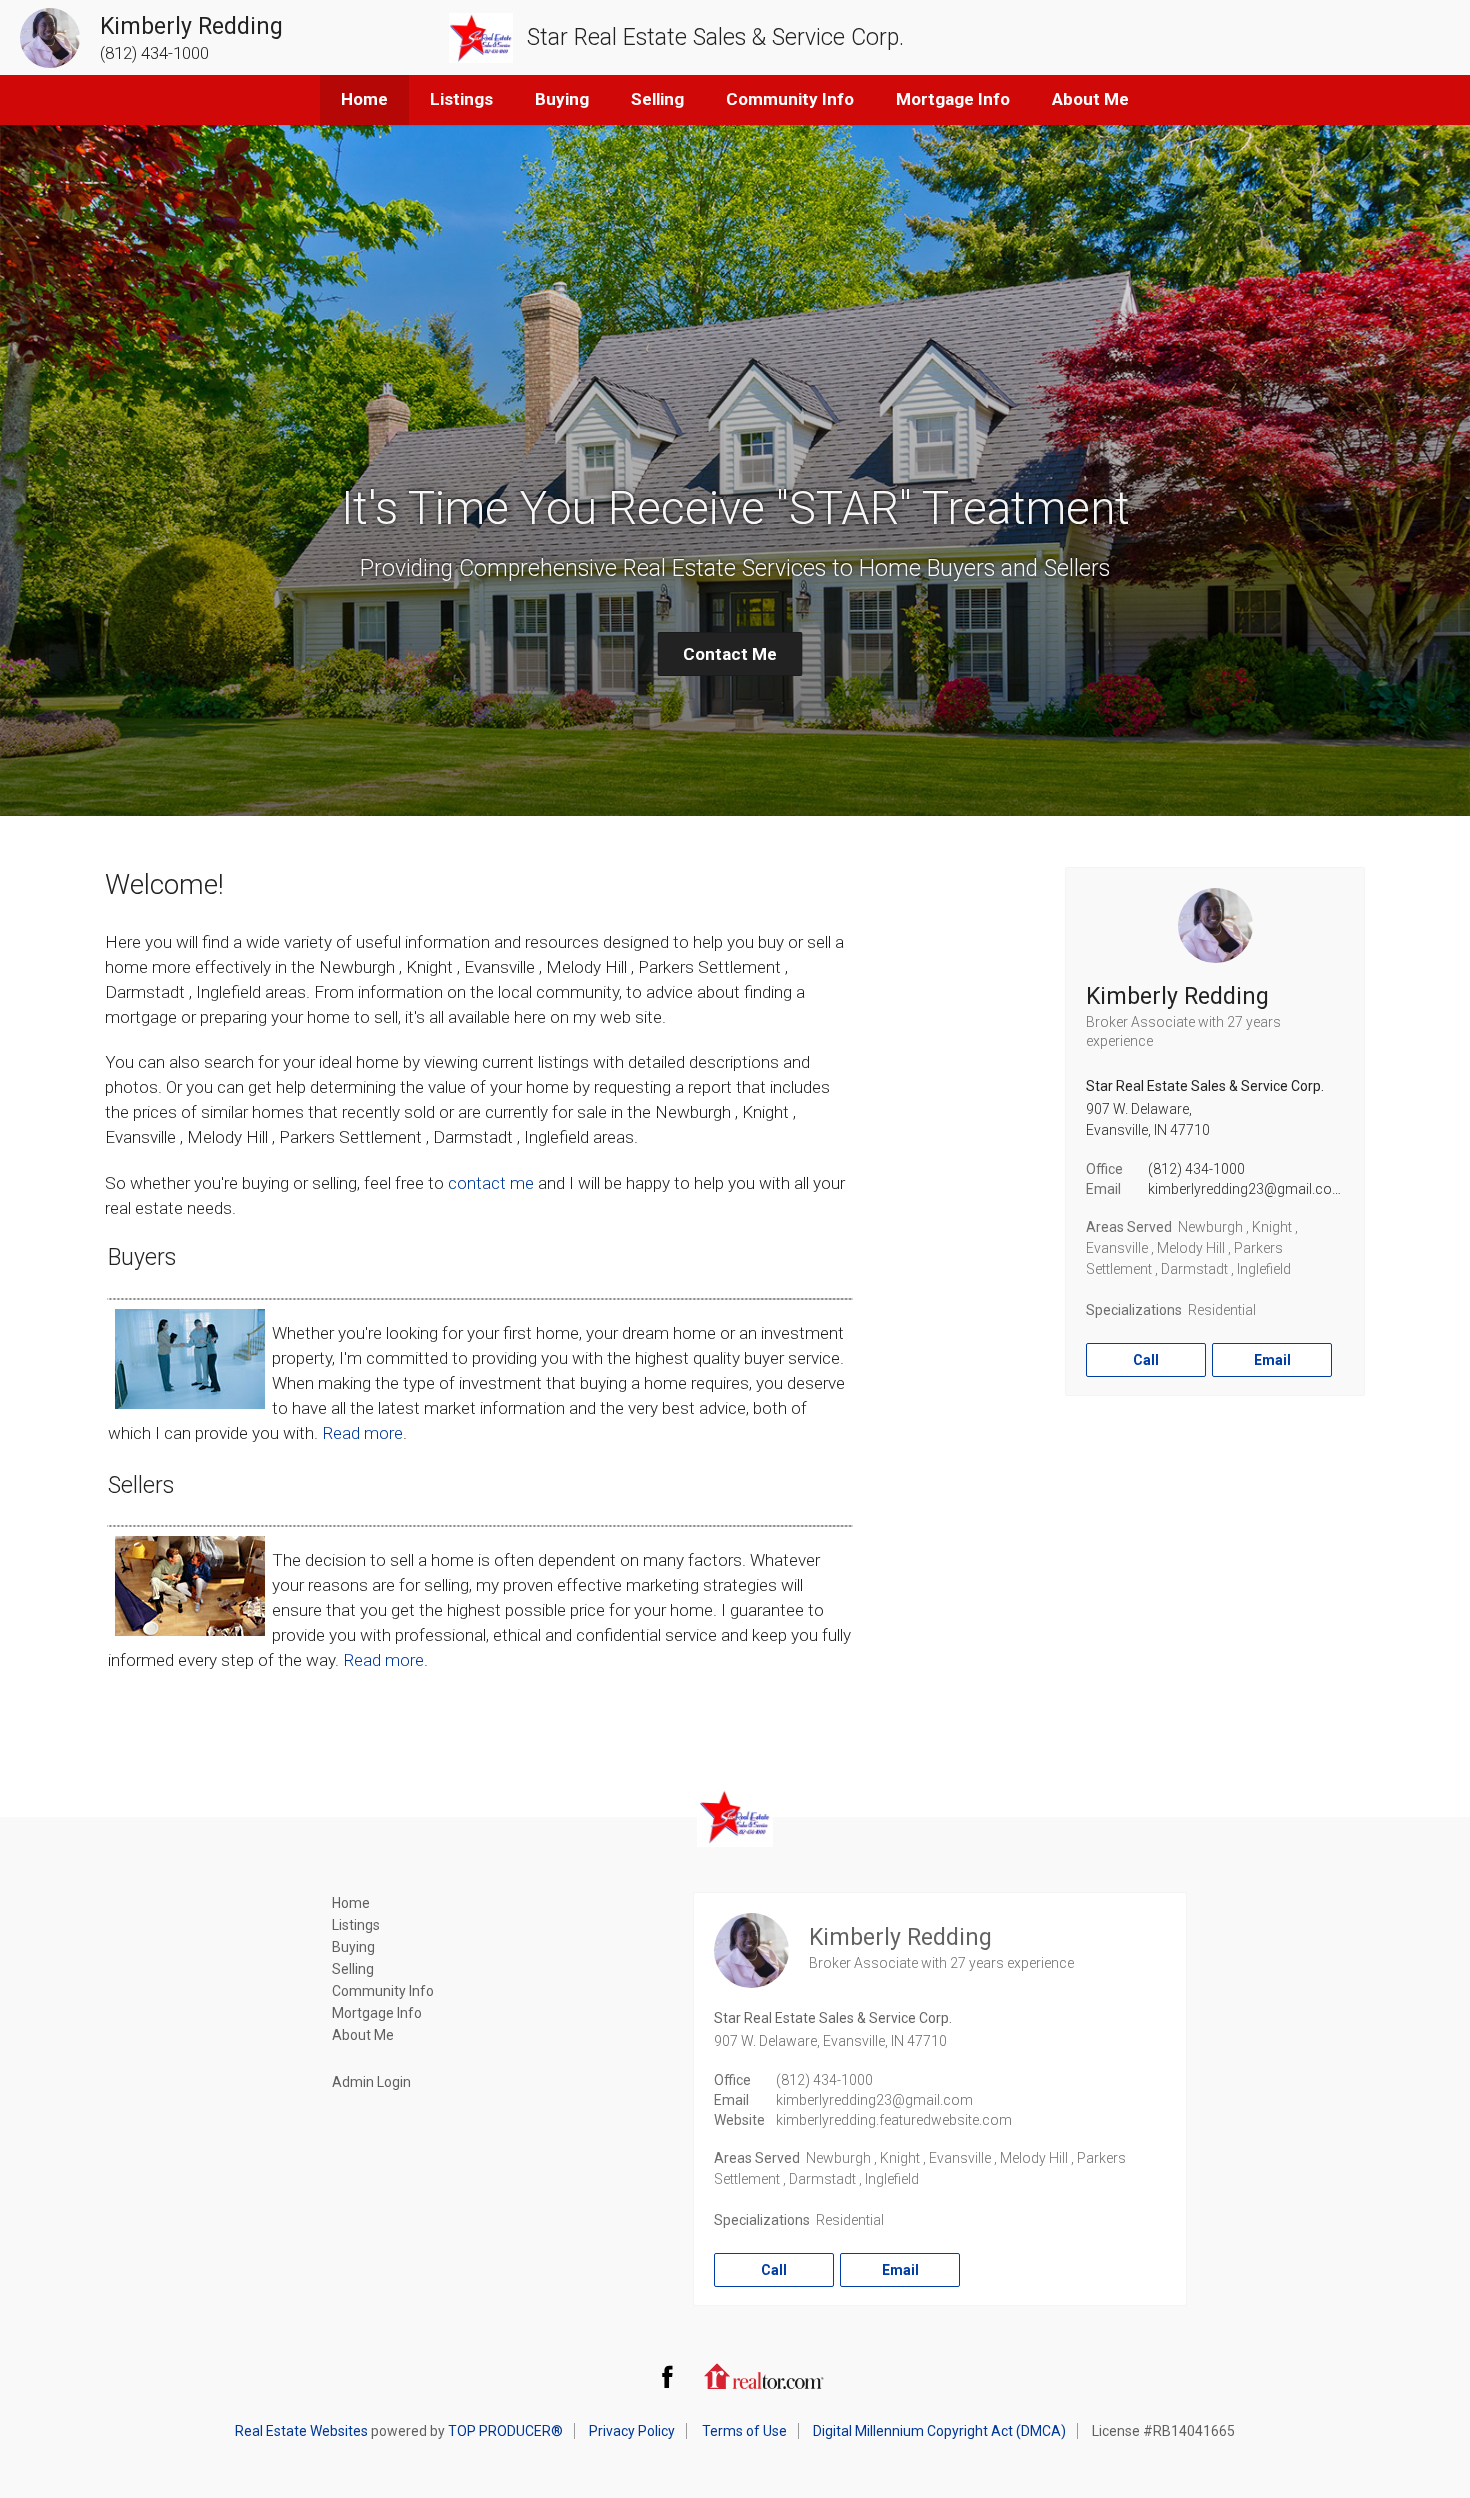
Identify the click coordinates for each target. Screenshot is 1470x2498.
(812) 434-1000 (1196, 1169)
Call (1146, 1360)
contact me (491, 1183)
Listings (461, 99)
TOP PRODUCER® (505, 2431)
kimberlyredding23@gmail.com (1246, 1189)
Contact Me (730, 654)
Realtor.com (764, 2376)
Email (1272, 1360)
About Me (1090, 99)
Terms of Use (744, 2431)
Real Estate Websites (301, 2431)
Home (364, 99)
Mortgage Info (953, 99)
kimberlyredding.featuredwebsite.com (894, 2120)
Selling (657, 99)
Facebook (667, 2376)
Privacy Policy (632, 2431)
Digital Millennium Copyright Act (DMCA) (939, 2431)
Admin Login (371, 2082)
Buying (562, 99)
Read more (362, 1433)
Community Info (790, 99)
